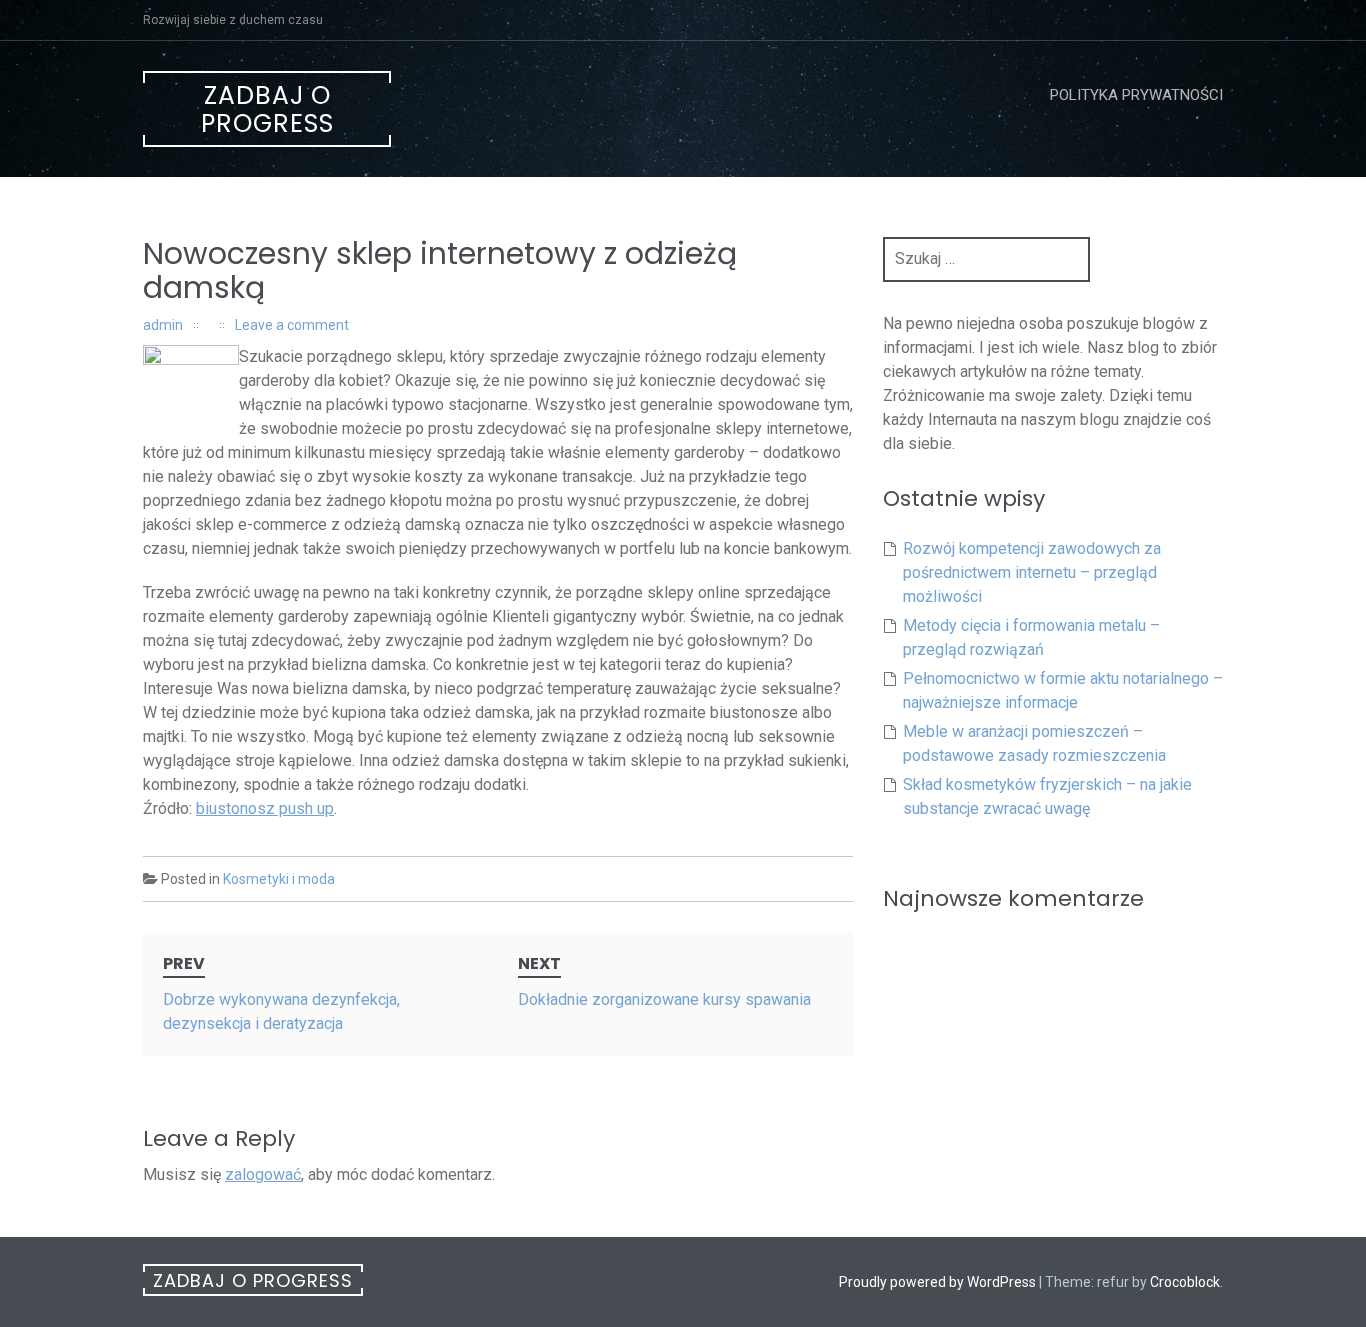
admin (163, 325)
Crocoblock (1185, 1282)
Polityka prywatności (1136, 95)
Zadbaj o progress (267, 109)
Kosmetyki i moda (279, 879)
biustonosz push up (265, 808)
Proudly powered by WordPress (937, 1282)
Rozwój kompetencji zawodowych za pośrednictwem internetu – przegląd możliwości (1032, 572)
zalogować (263, 1174)
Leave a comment (292, 325)
